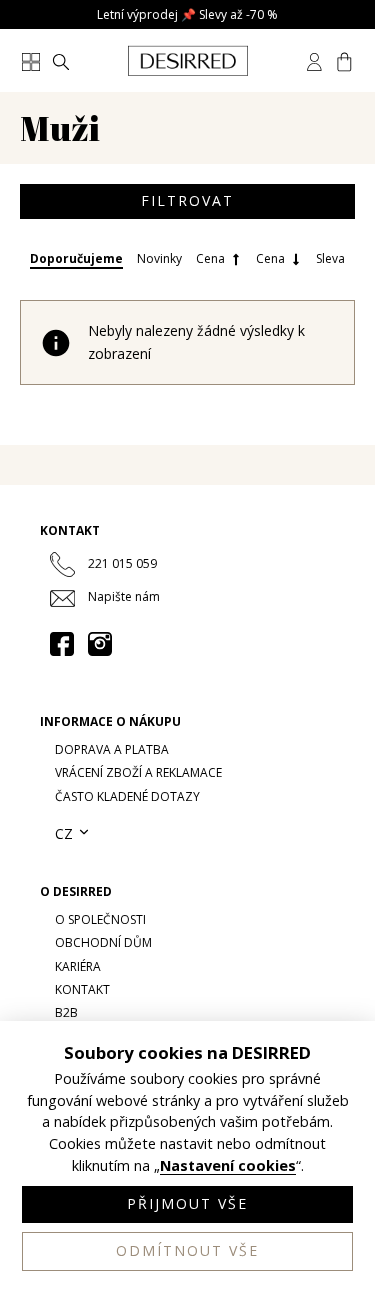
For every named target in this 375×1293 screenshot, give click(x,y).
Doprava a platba (112, 749)
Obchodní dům (103, 942)
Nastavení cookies (228, 1166)
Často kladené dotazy (127, 796)
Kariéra (78, 966)
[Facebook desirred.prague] (62, 644)
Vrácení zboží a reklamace (138, 772)
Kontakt (82, 989)
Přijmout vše (187, 1203)
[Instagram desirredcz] (100, 644)
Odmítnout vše (187, 1250)
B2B (66, 1012)
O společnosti (100, 919)
